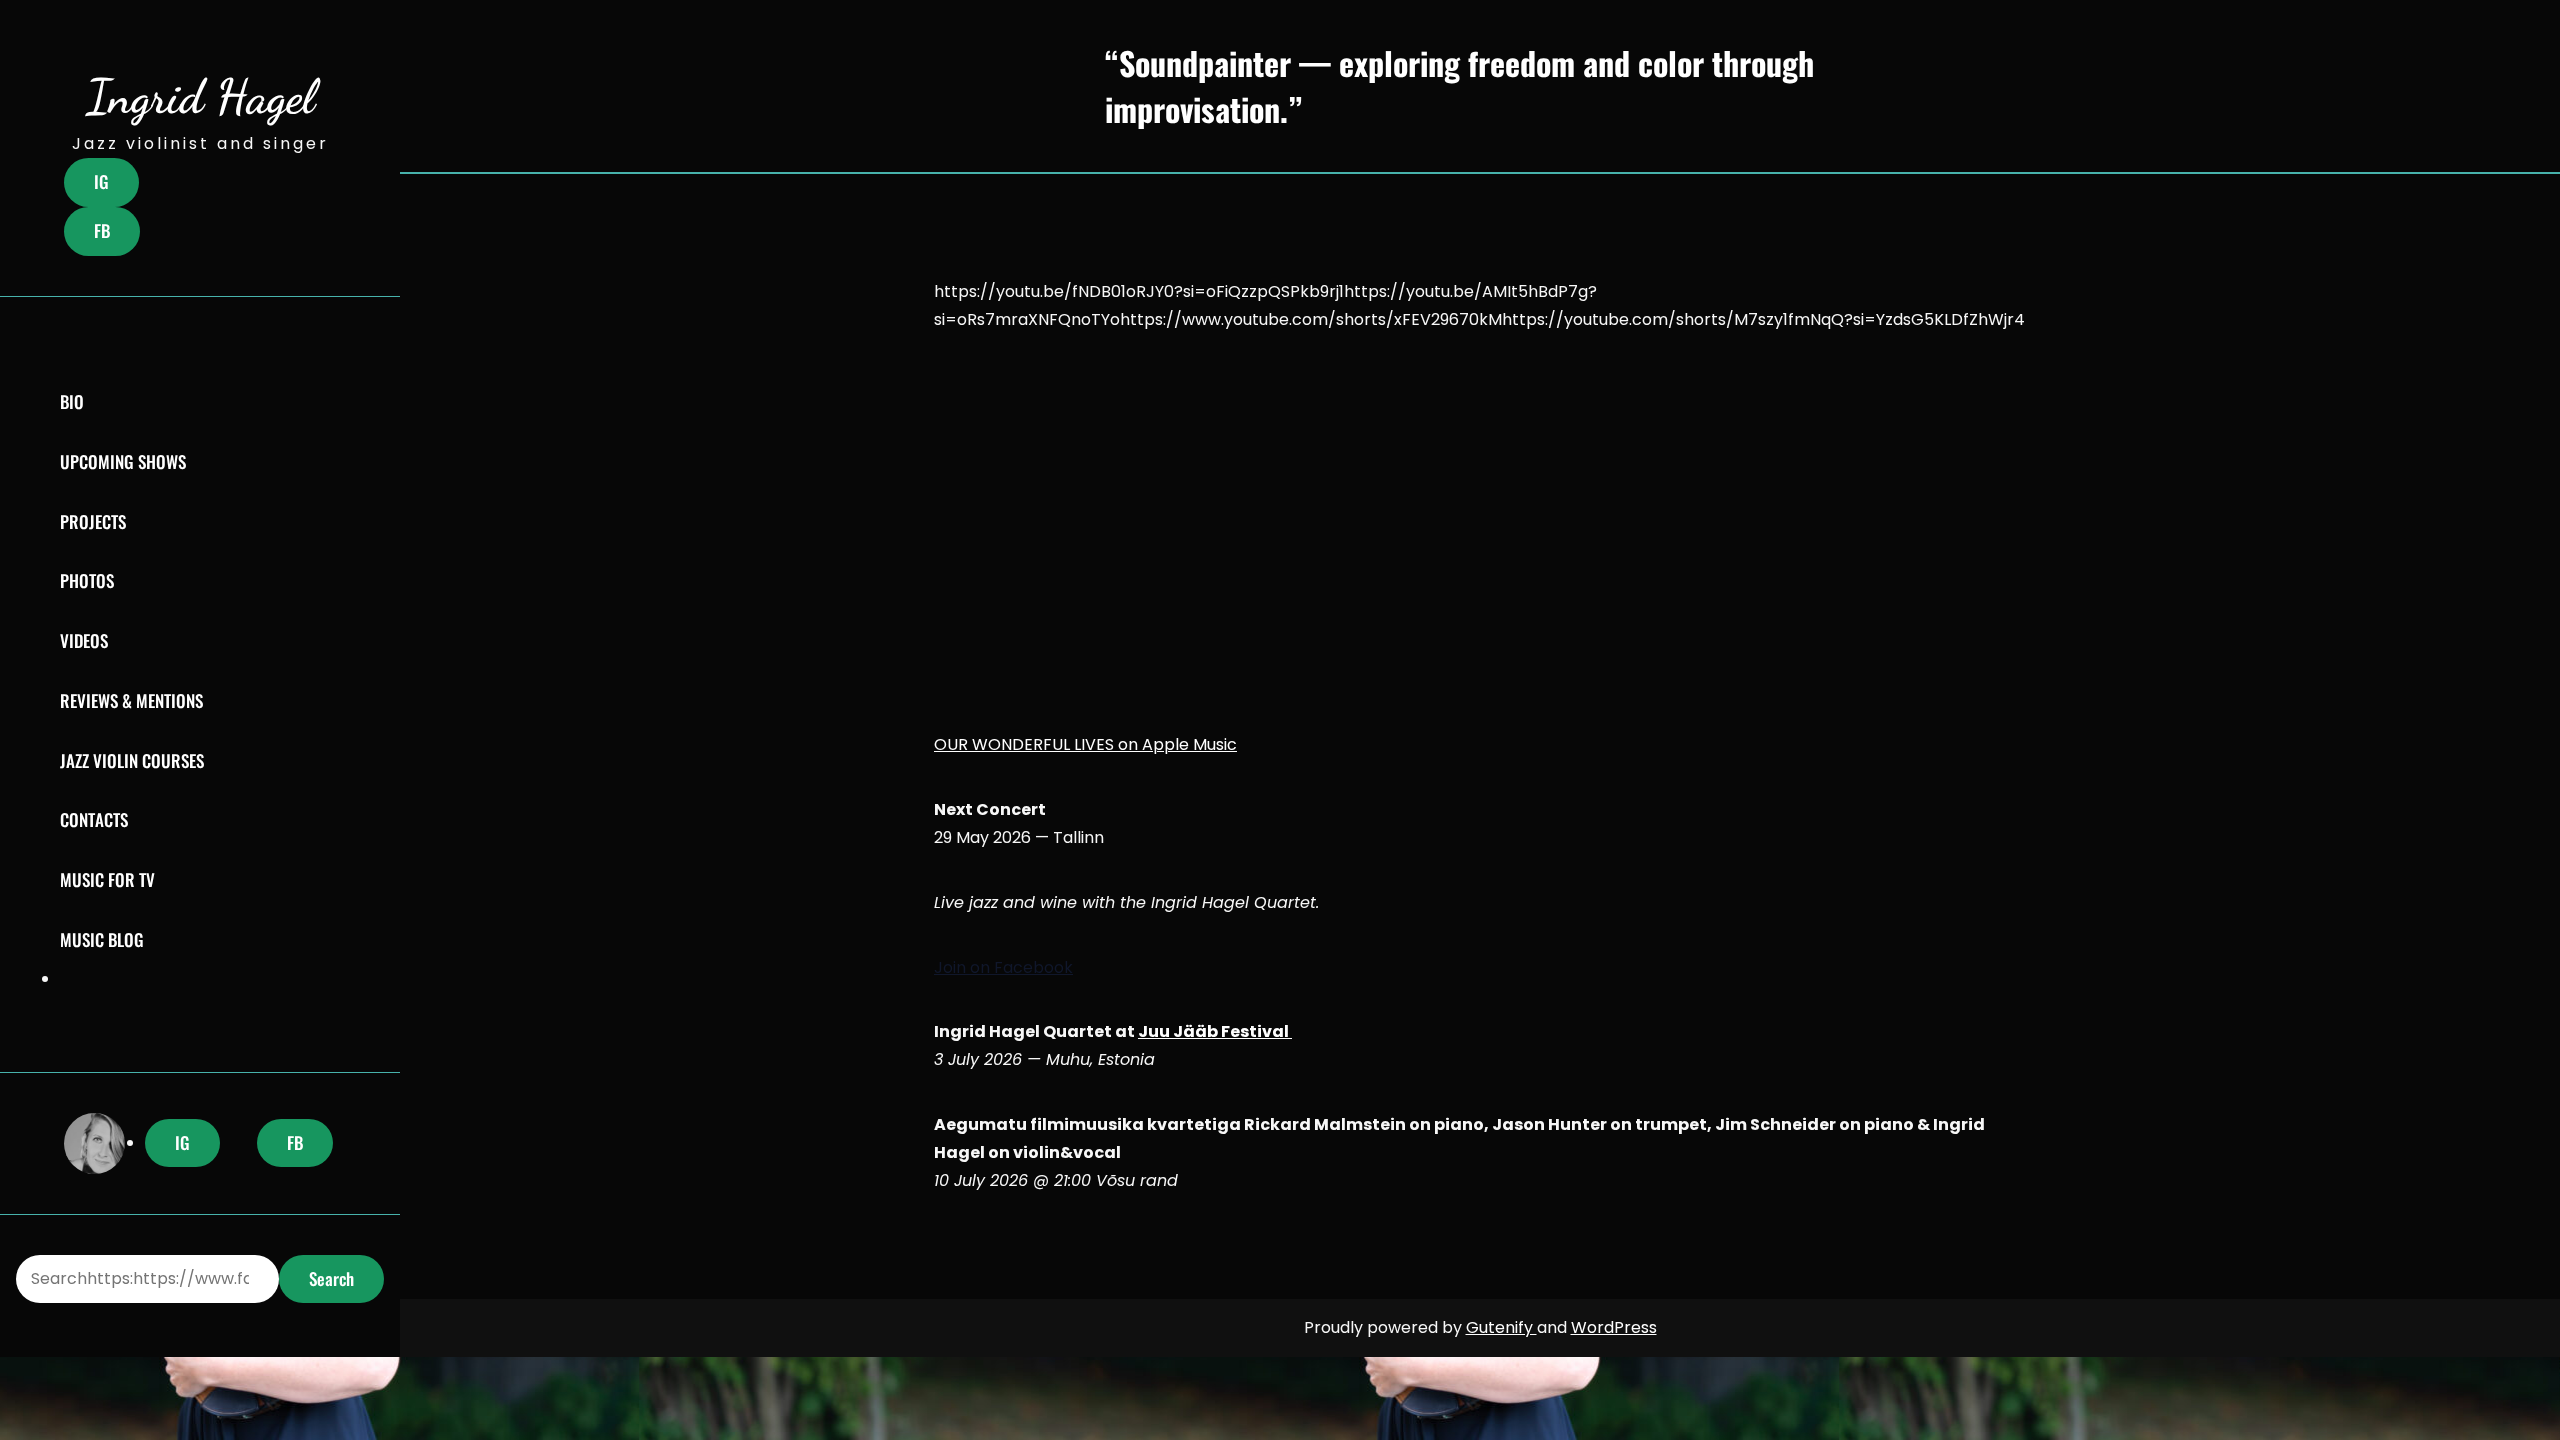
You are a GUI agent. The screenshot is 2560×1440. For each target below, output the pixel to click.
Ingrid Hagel (200, 96)
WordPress (1614, 1327)
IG (101, 181)
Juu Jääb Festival (1215, 1031)
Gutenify (1501, 1327)
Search (331, 1278)
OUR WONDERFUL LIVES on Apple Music (1085, 744)
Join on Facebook (1003, 967)
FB (102, 230)
